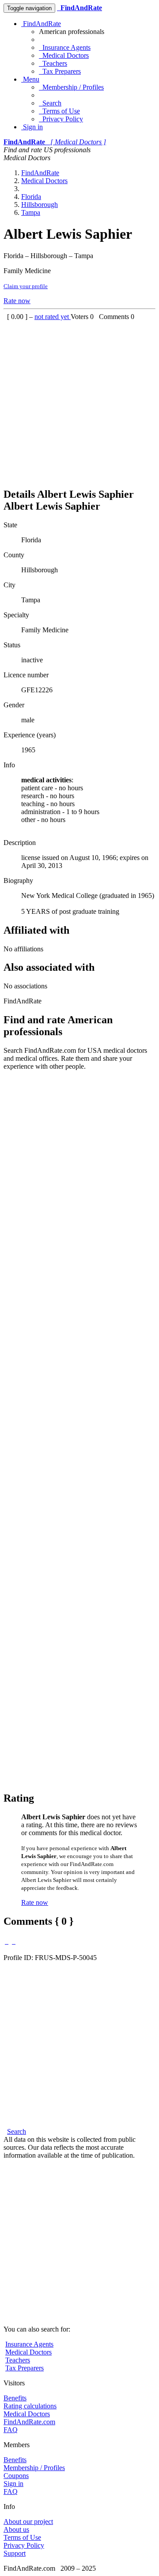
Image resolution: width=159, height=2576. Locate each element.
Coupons (16, 2476)
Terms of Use (59, 111)
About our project (28, 2522)
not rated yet (53, 317)
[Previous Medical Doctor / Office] (7, 1941)
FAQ (11, 2430)
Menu (30, 79)
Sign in (32, 127)
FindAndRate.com (29, 2422)
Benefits (15, 2398)
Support (15, 2553)
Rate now (17, 301)
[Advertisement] (79, 400)
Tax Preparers (60, 71)
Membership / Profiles (71, 87)
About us (16, 2529)
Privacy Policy (61, 119)
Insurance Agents (65, 47)
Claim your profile (26, 286)
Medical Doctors (64, 55)
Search (50, 103)
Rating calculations (30, 2406)
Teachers (53, 63)
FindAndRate (41, 24)
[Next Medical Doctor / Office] (14, 1941)
